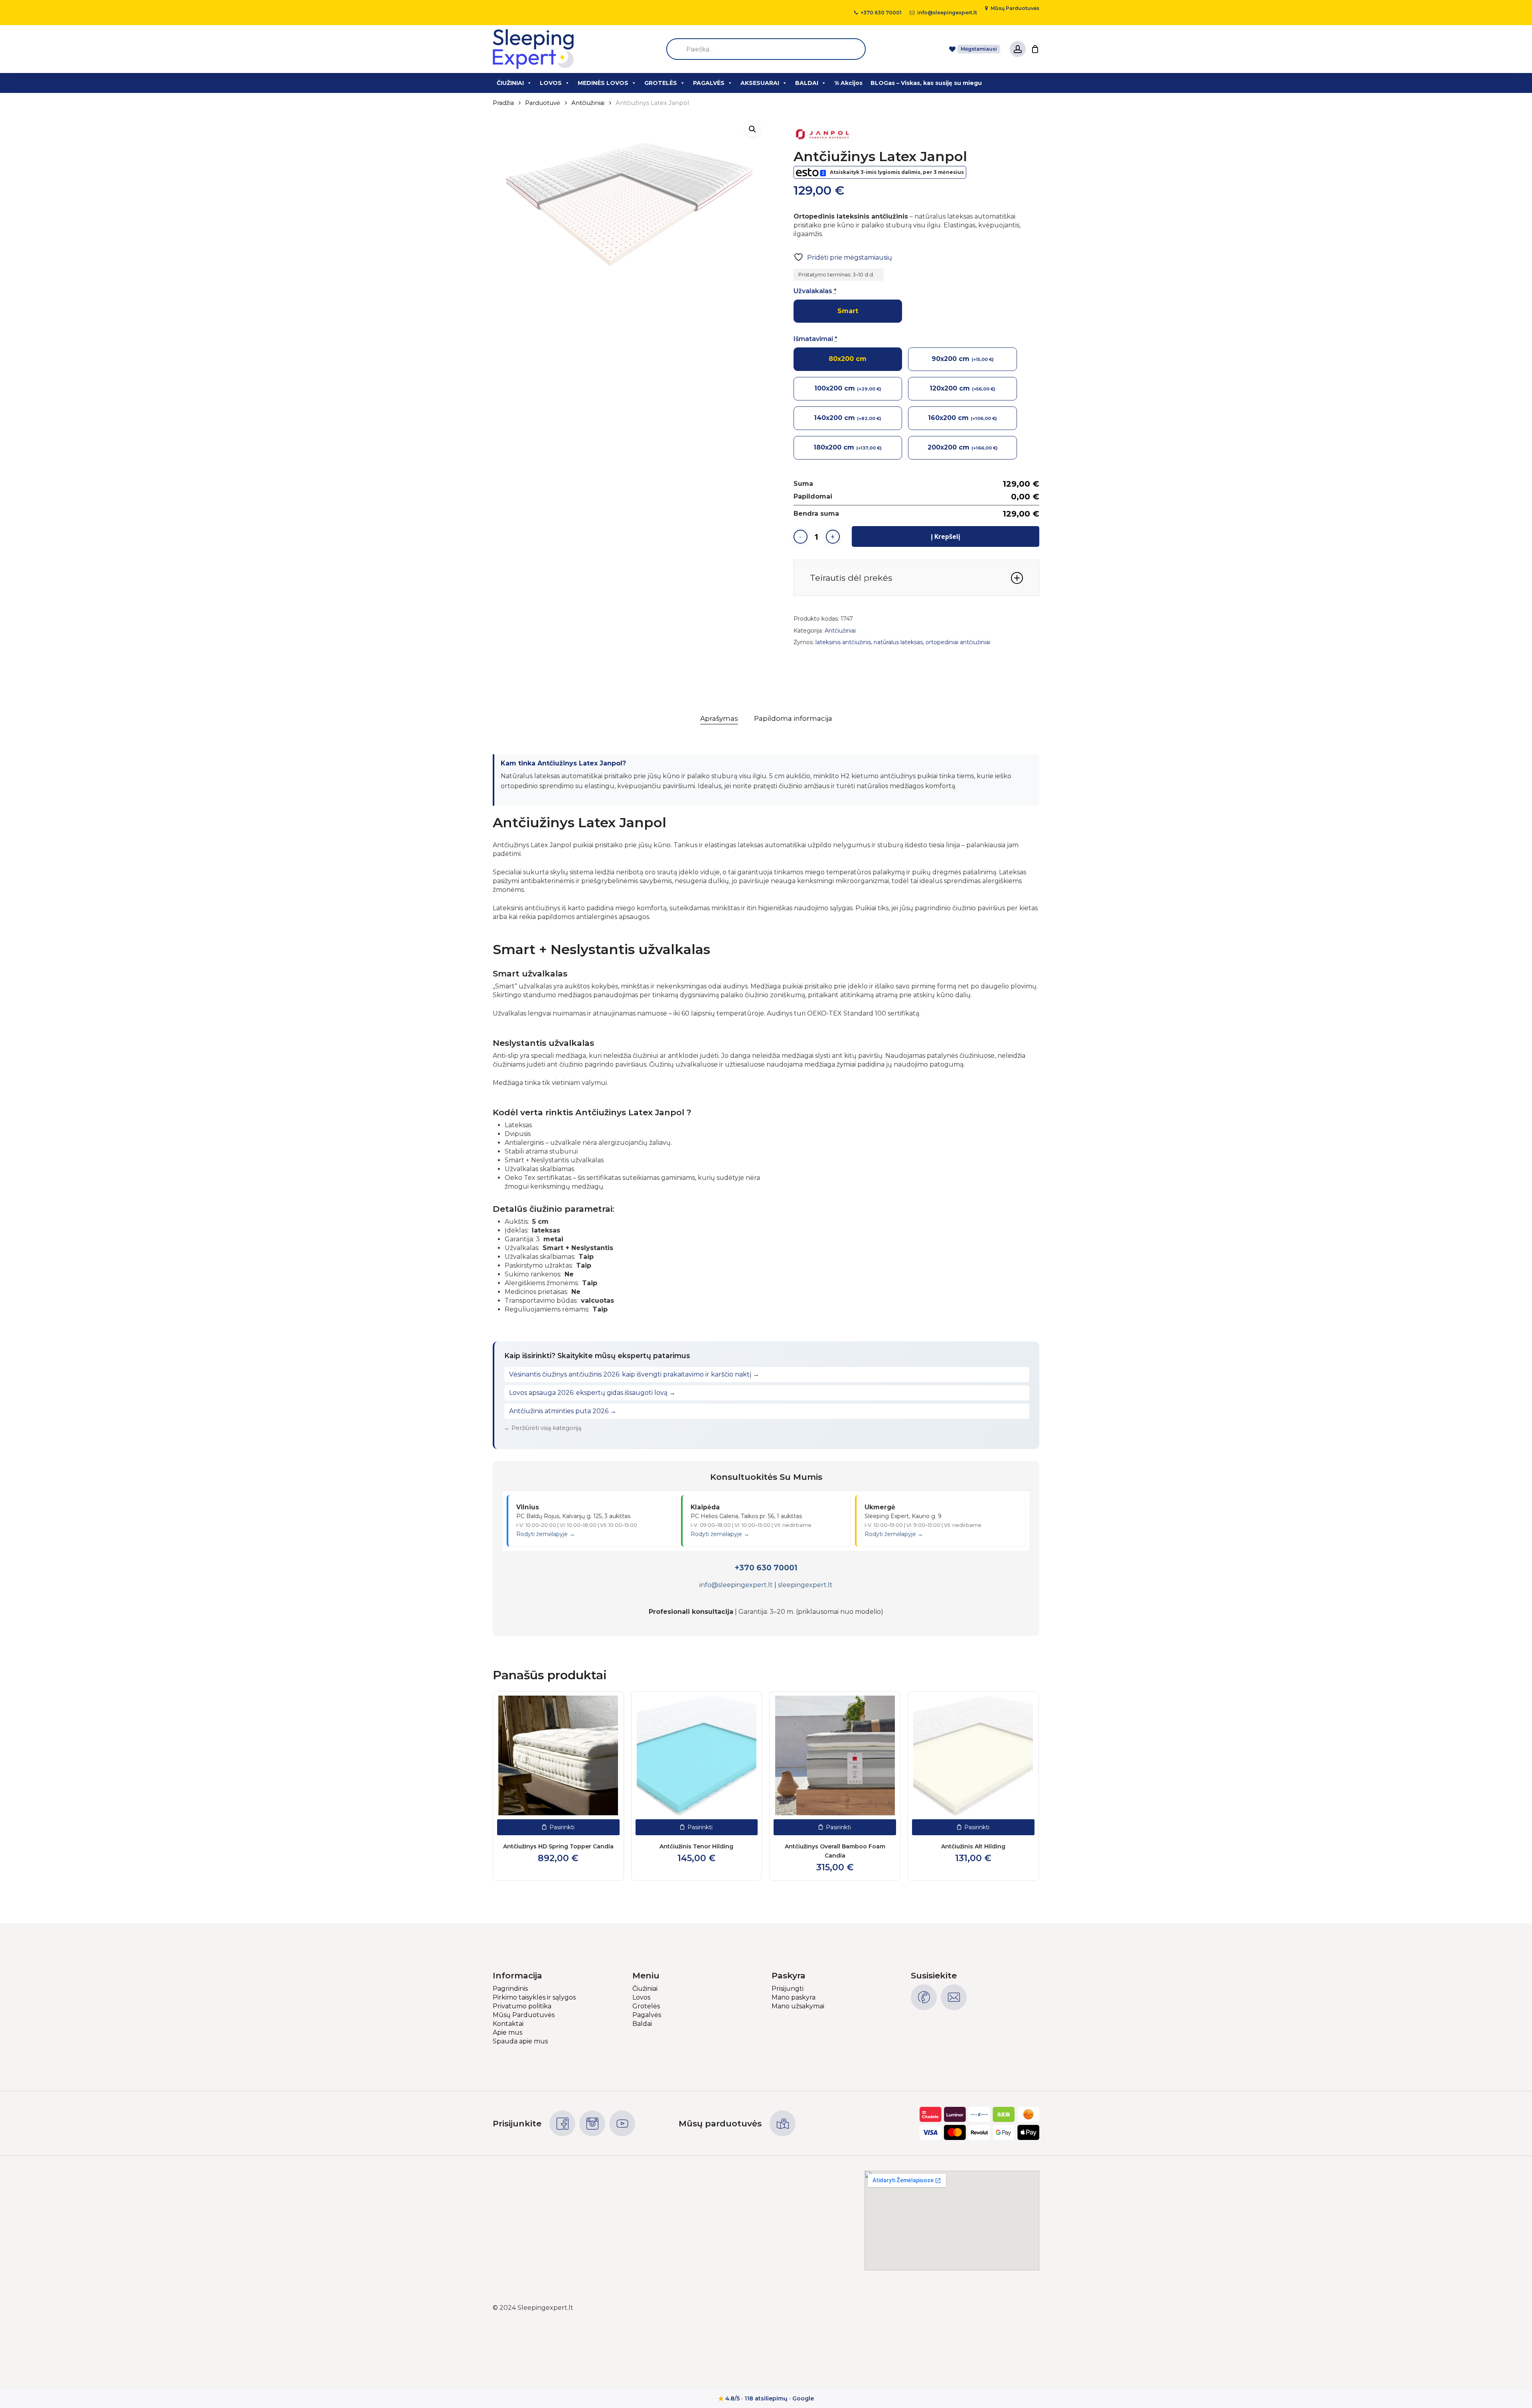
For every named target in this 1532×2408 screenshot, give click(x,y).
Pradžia (503, 103)
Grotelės (646, 2006)
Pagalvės (647, 2015)
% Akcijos (848, 83)
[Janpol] (823, 135)
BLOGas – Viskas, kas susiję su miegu (926, 83)
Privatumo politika (522, 2006)
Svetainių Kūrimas (1011, 2308)
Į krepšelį (946, 536)
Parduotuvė (543, 103)
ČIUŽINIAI (510, 83)
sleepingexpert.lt (805, 1585)
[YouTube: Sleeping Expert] (622, 2123)
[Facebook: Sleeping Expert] (562, 2123)
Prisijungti (788, 1989)
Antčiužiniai (588, 103)
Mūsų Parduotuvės (524, 2015)
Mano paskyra (794, 1997)
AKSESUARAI (760, 83)
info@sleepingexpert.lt (736, 1585)
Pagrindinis (510, 1989)
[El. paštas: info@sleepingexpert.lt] (954, 1997)
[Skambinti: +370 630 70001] (924, 1997)
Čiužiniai (645, 1989)
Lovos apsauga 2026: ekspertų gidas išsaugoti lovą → (592, 1393)
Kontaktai (508, 2024)
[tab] (719, 719)
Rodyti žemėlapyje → (546, 1534)
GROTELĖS (661, 83)
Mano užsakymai (798, 2006)
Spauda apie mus (520, 2041)
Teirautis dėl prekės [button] (851, 578)
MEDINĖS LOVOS (603, 83)
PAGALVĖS (709, 83)
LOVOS (551, 83)
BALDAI (807, 83)
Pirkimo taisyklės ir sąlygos (534, 1997)
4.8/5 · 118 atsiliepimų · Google (766, 2398)
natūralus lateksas (898, 642)
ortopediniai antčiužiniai (958, 642)
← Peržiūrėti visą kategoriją (543, 1428)
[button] (752, 129)
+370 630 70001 (766, 1568)
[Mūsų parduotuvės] (783, 2123)
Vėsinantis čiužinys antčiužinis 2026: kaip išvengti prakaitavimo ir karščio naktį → (634, 1374)
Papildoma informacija (793, 718)
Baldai (642, 2024)
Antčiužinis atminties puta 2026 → (563, 1411)
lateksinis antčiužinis (843, 642)
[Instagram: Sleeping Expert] (592, 2123)
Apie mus (507, 2032)
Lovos (641, 1997)
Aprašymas (719, 718)
